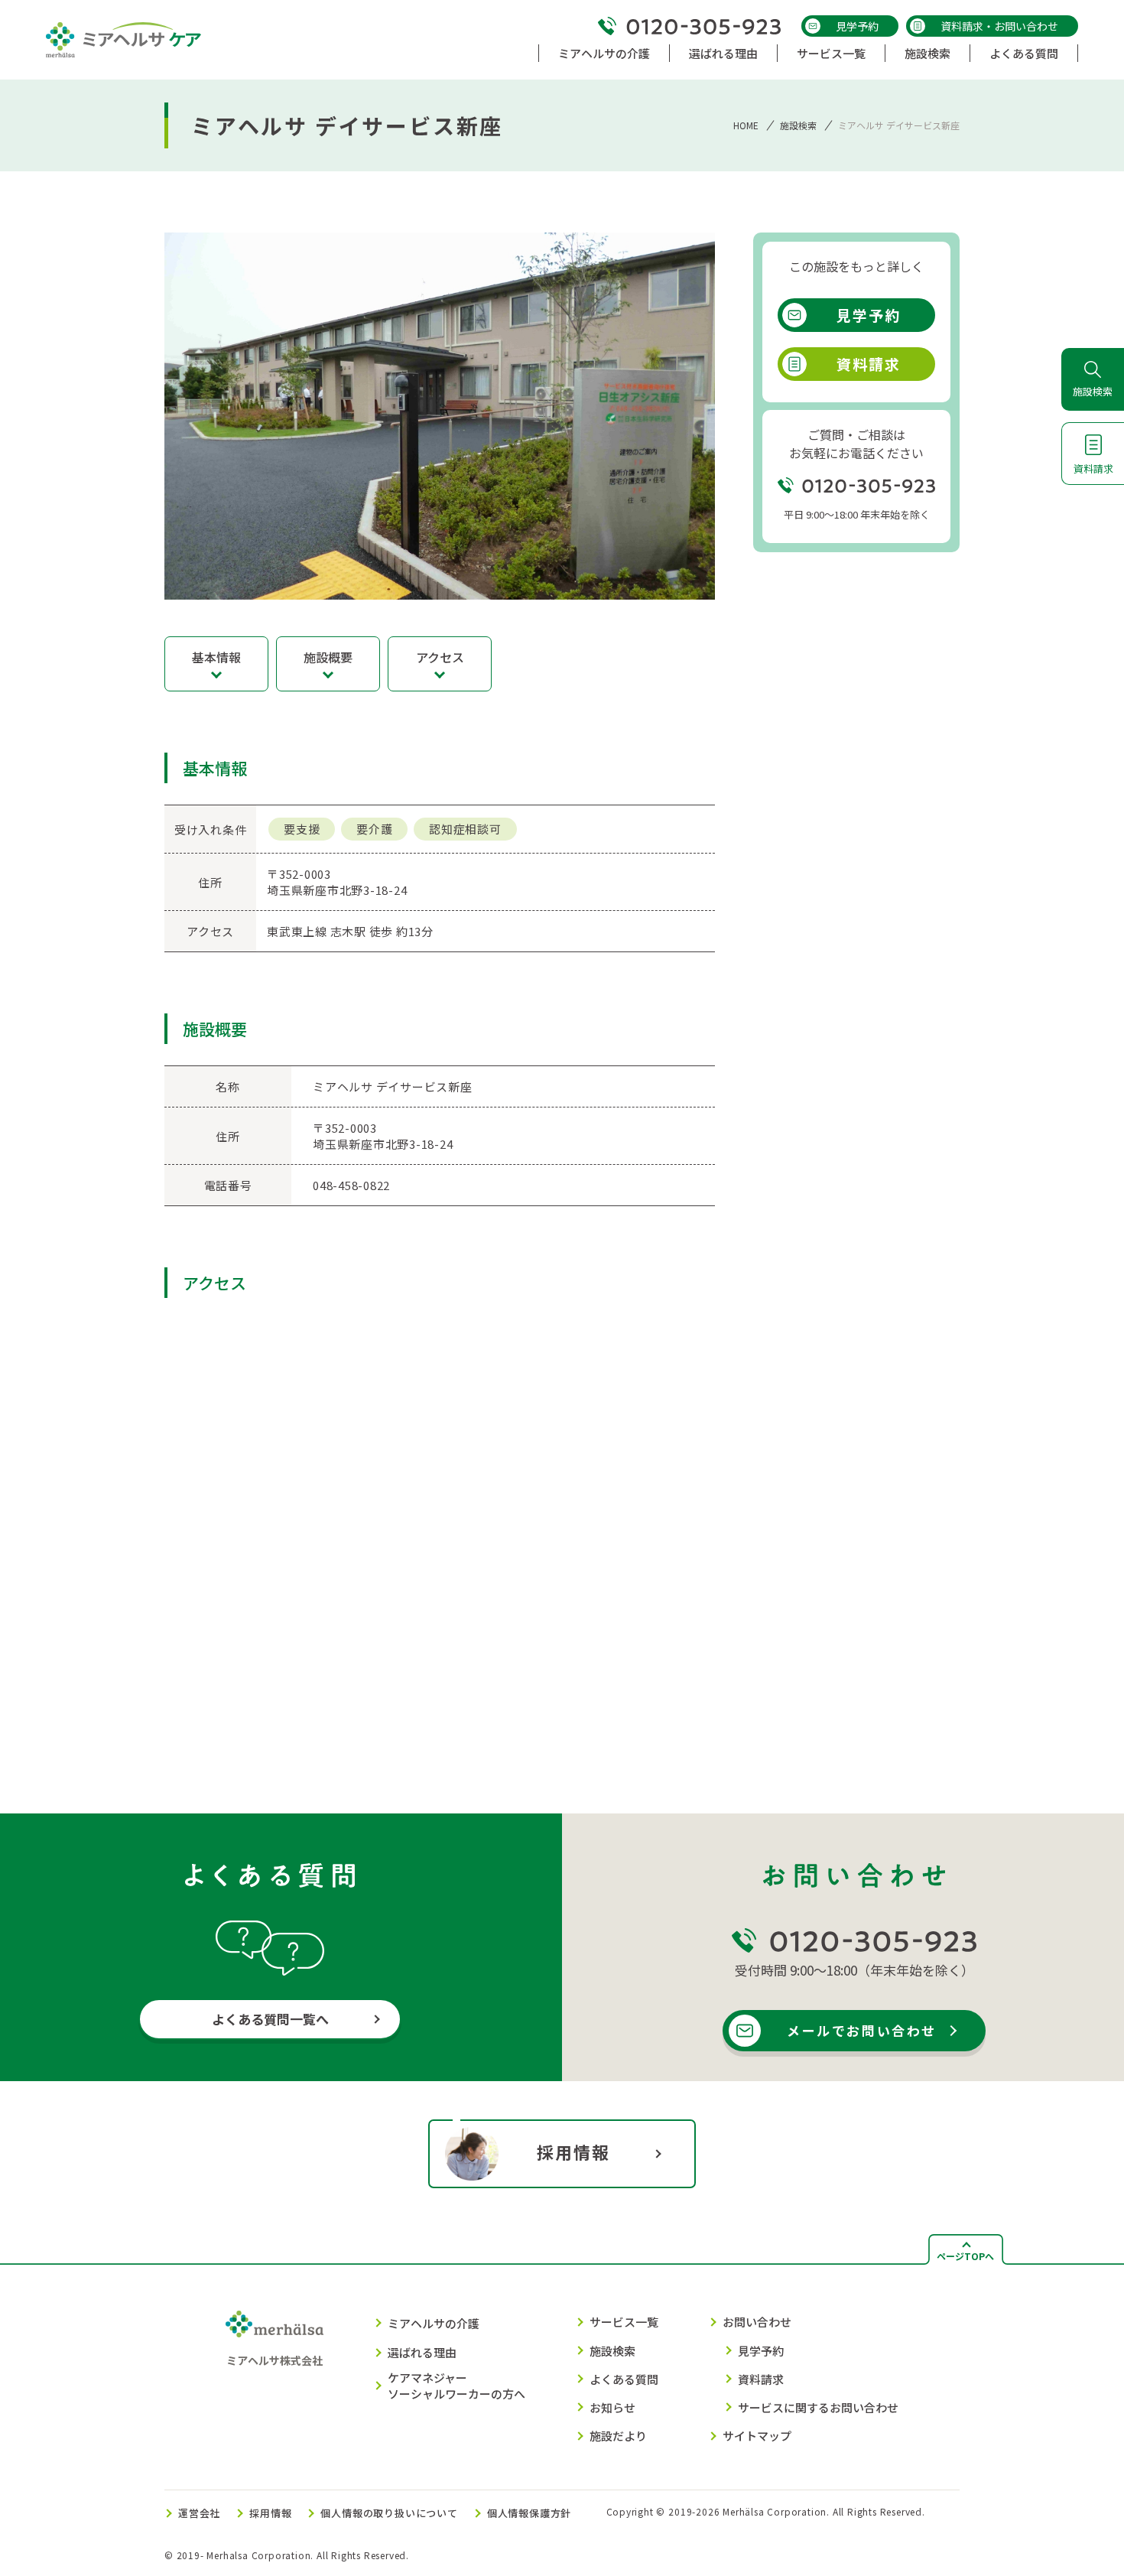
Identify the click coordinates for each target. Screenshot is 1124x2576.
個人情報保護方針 (529, 2513)
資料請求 (869, 364)
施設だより (618, 2436)
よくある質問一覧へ (270, 2019)
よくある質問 (624, 2379)
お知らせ (612, 2407)
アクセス (440, 657)
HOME (746, 125)
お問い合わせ (757, 2322)
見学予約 (857, 26)
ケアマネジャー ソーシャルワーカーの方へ (456, 2386)
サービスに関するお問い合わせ (818, 2407)
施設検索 (798, 125)
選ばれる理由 (422, 2352)
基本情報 (216, 657)
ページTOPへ (965, 2256)
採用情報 (574, 2152)
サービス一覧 (624, 2322)
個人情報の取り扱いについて (389, 2513)
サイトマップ (757, 2436)
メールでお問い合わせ (862, 2030)
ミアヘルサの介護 (434, 2323)
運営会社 (199, 2513)
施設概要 (328, 657)
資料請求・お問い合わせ (999, 26)
